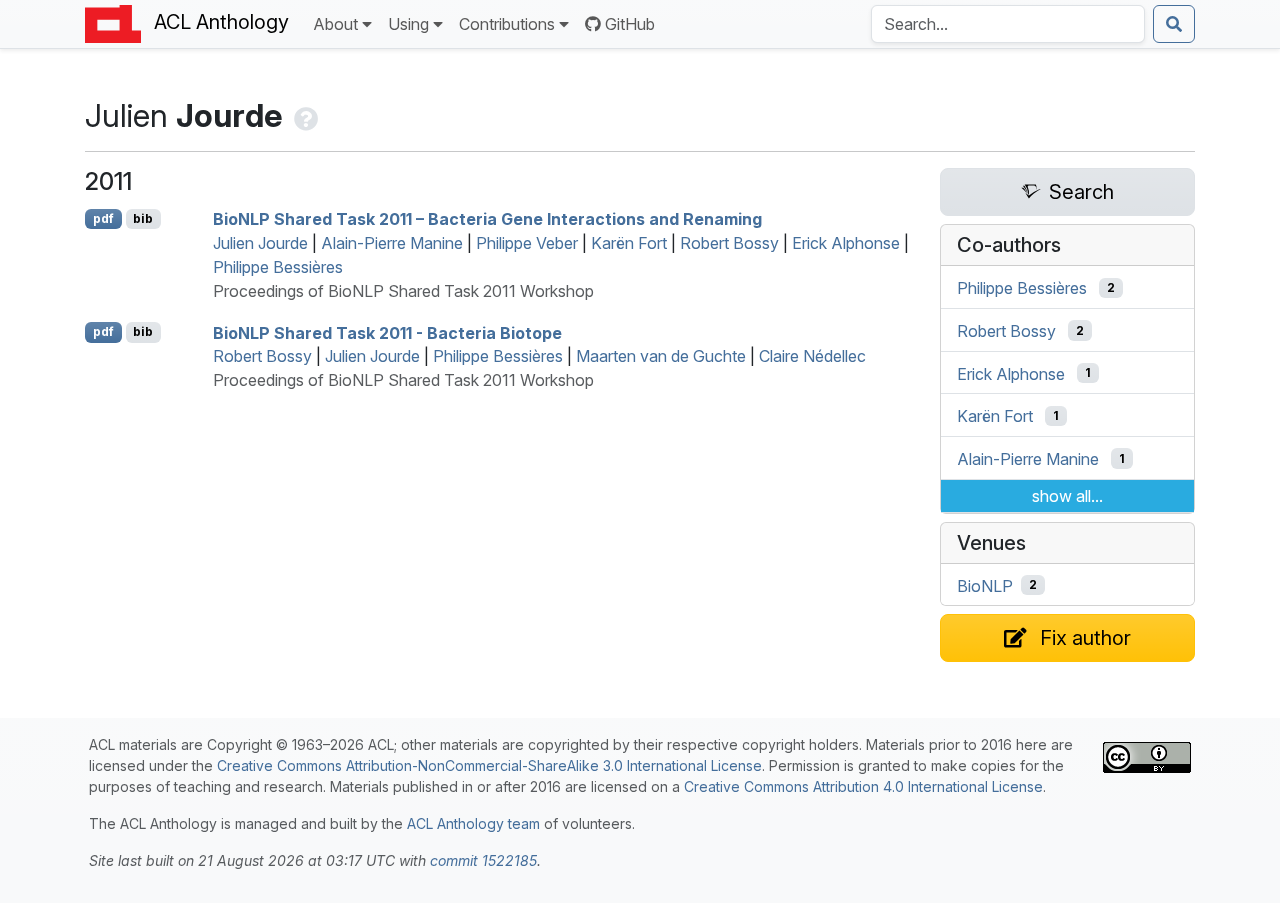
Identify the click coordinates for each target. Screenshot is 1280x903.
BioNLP (985, 585)
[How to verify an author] (304, 115)
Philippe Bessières (278, 267)
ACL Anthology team (473, 823)
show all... (1067, 496)
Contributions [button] (507, 24)
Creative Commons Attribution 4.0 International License (863, 786)
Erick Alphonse (846, 243)
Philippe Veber (527, 243)
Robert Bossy (729, 243)
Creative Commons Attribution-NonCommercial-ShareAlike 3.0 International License (489, 765)
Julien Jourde (260, 243)
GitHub (630, 24)
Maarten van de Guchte (661, 356)
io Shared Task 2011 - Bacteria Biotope (387, 332)
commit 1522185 (483, 860)
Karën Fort (629, 243)
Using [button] (408, 24)
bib (143, 218)
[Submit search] (1174, 24)
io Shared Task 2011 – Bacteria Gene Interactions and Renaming (487, 219)
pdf (103, 218)
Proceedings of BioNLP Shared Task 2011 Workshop (403, 291)
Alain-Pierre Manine (392, 243)
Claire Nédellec (812, 356)
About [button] (335, 24)
